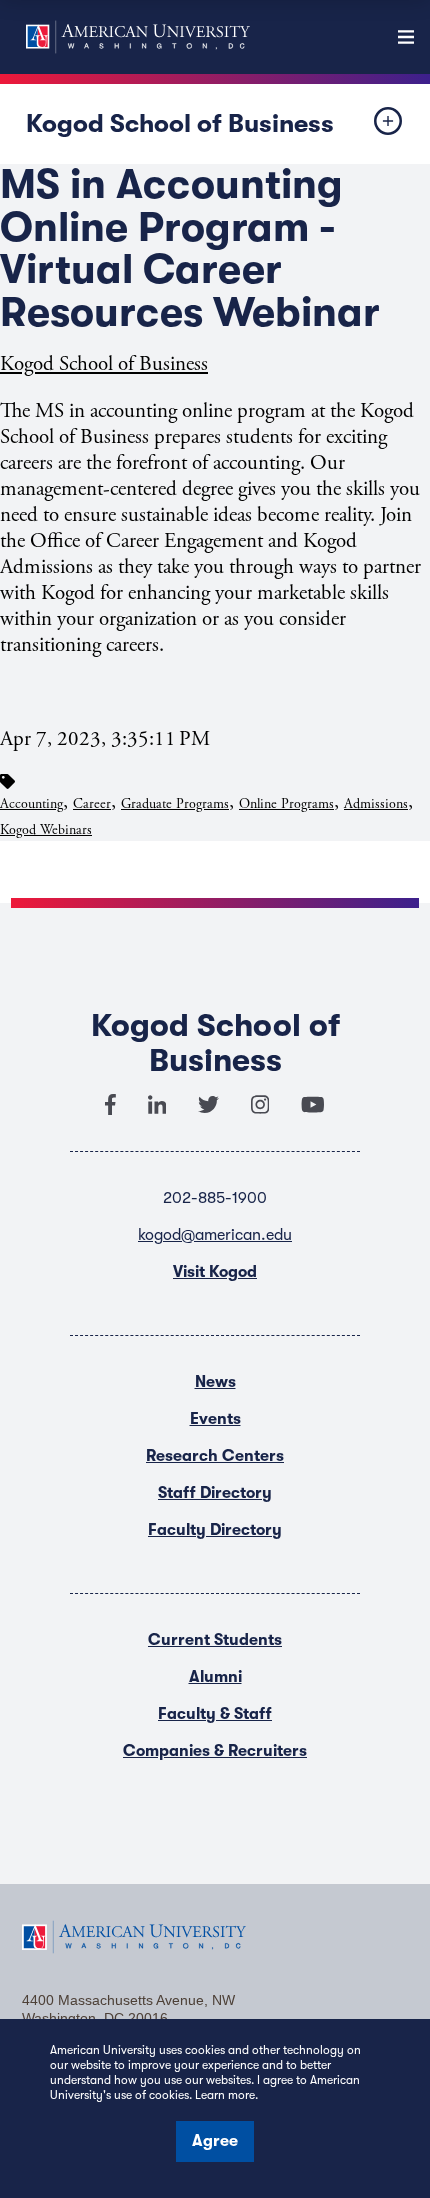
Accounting (31, 804)
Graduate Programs (175, 804)
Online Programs (286, 804)
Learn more (225, 2095)
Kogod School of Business (180, 123)
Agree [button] (215, 2141)
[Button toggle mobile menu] (372, 124)
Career (92, 804)
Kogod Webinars (46, 830)
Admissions (376, 804)
